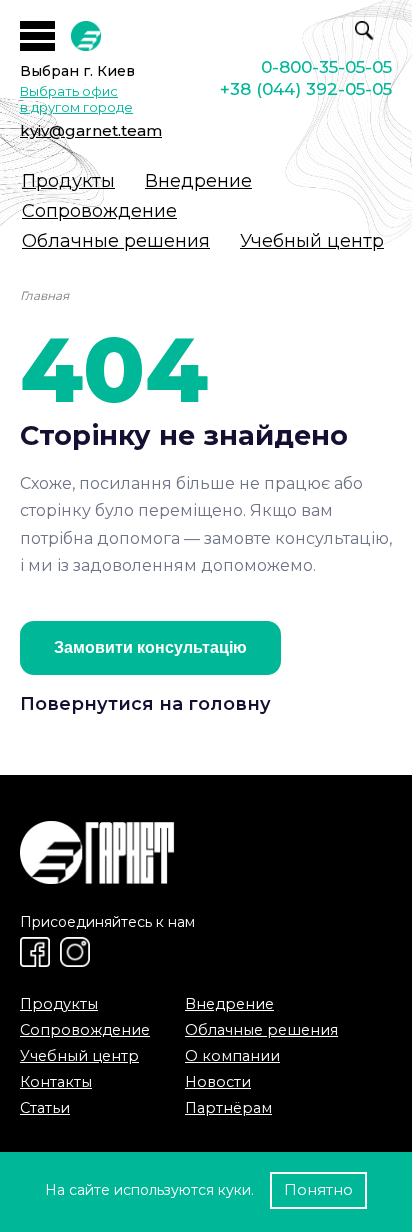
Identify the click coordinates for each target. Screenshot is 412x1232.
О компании (232, 1056)
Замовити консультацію (150, 647)
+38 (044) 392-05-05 (306, 89)
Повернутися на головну (145, 704)
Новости (218, 1082)
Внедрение (198, 181)
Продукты (68, 181)
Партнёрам (228, 1108)
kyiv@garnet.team (91, 130)
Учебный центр (312, 241)
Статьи (45, 1108)
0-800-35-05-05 (326, 67)
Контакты (56, 1082)
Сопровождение (99, 211)
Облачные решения (116, 241)
